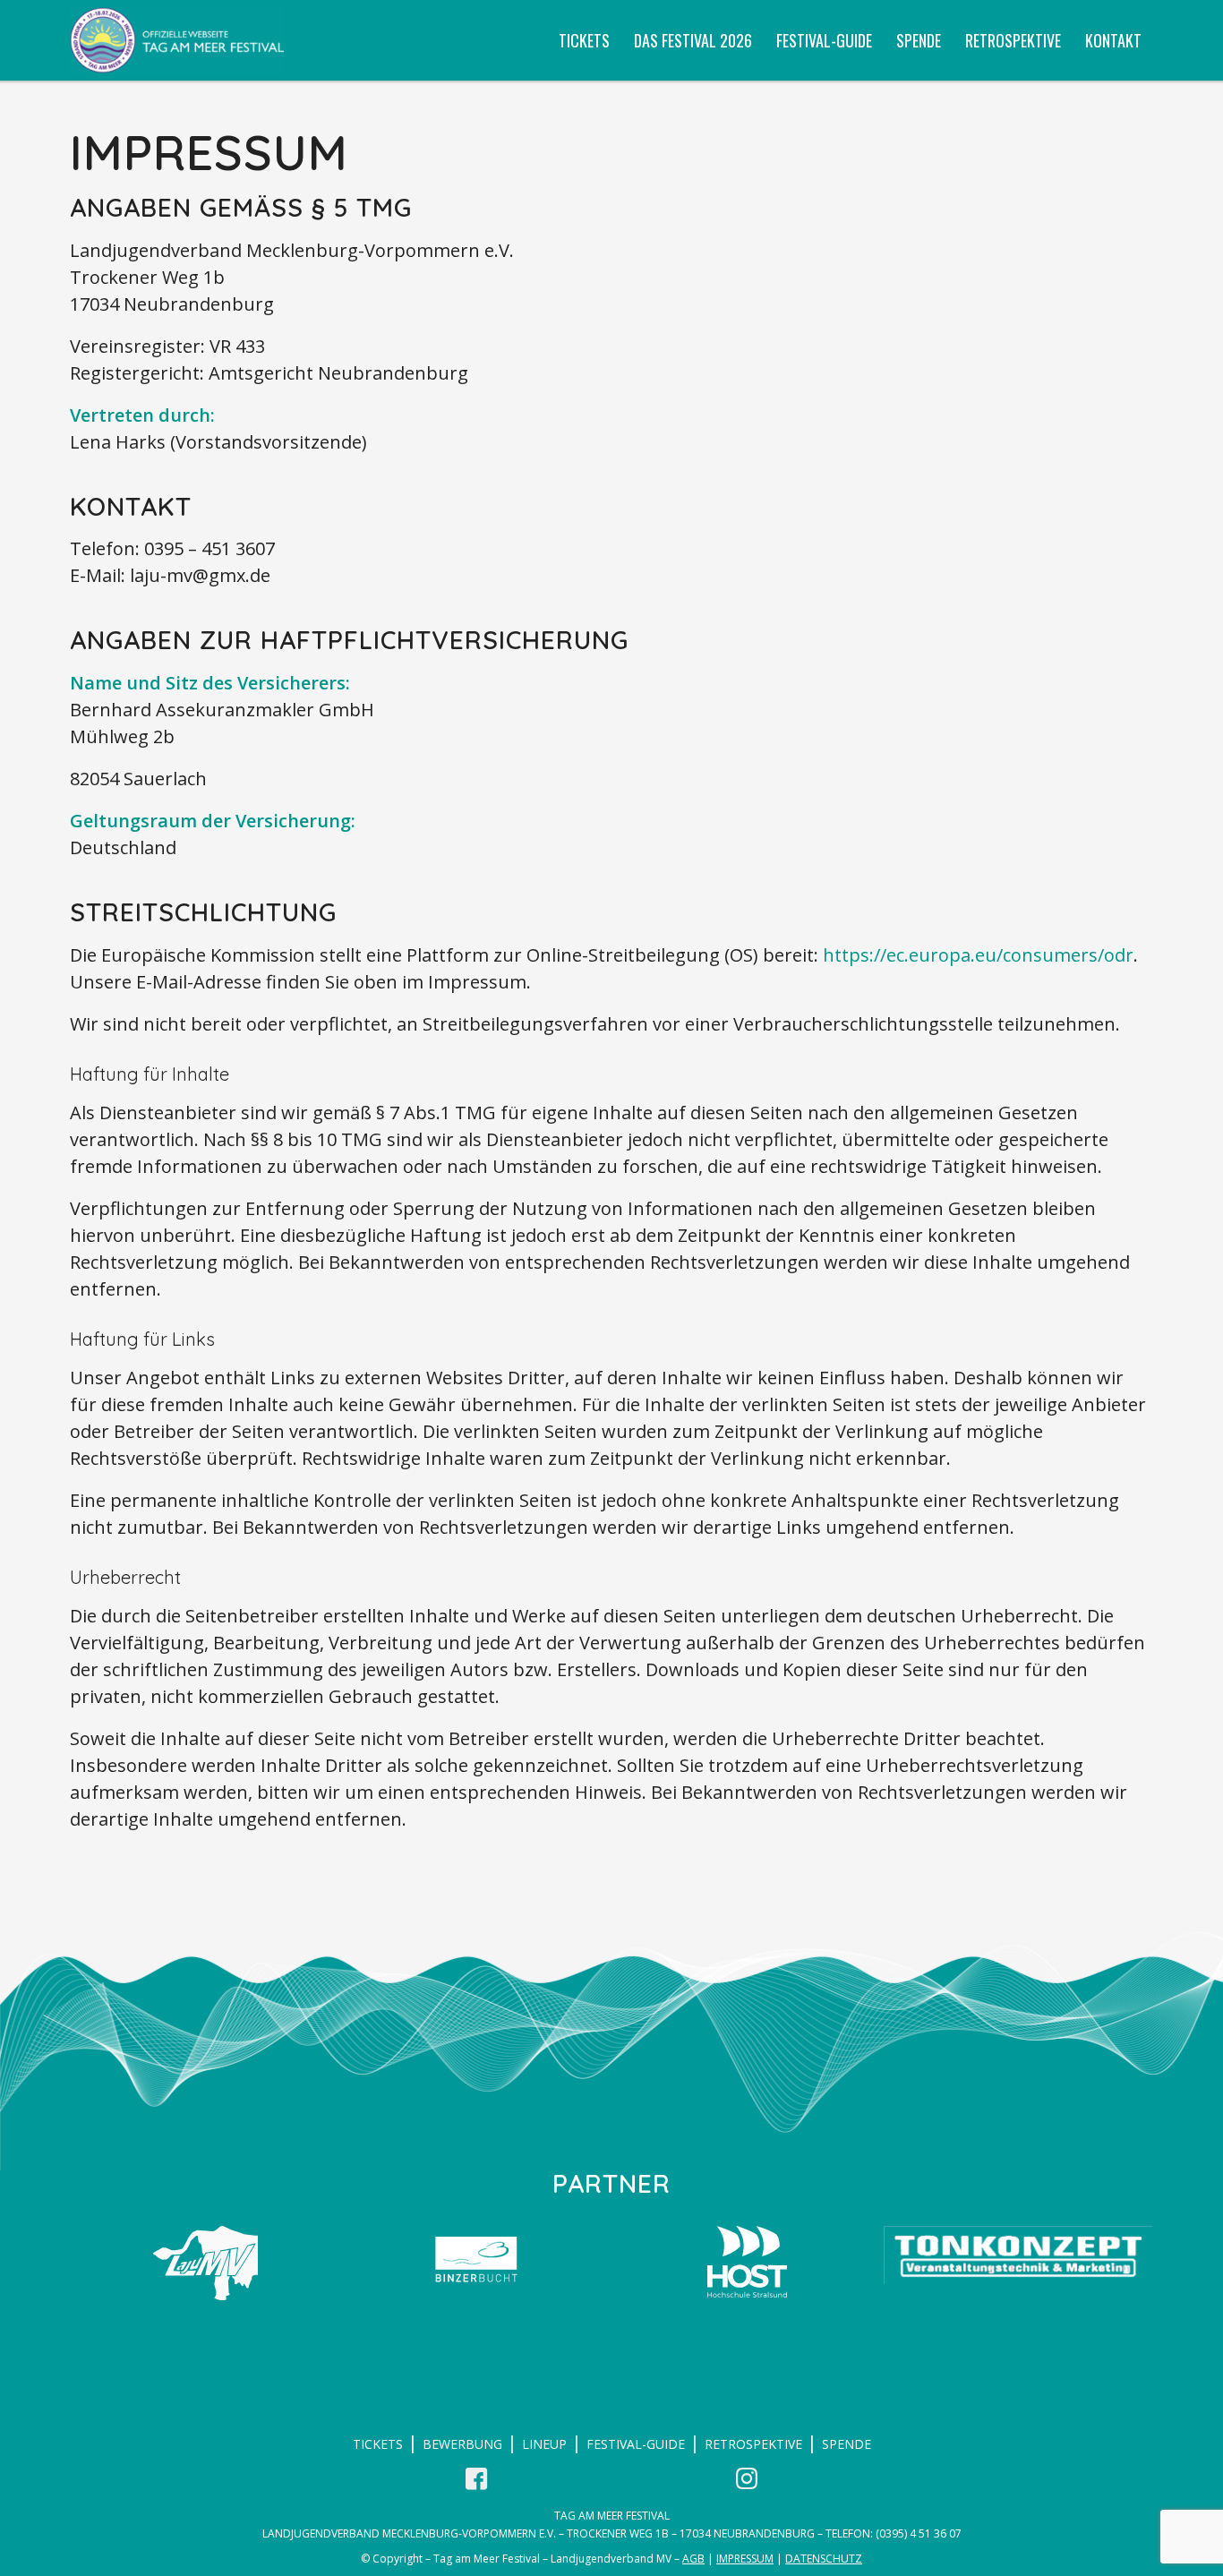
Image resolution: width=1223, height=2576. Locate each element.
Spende (847, 2444)
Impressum (745, 2559)
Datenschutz (824, 2559)
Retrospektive (753, 2444)
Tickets (378, 2444)
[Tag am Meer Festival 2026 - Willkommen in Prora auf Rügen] (177, 40)
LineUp (544, 2444)
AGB (693, 2559)
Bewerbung (462, 2444)
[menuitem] (584, 40)
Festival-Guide (636, 2444)
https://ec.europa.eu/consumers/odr (978, 955)
